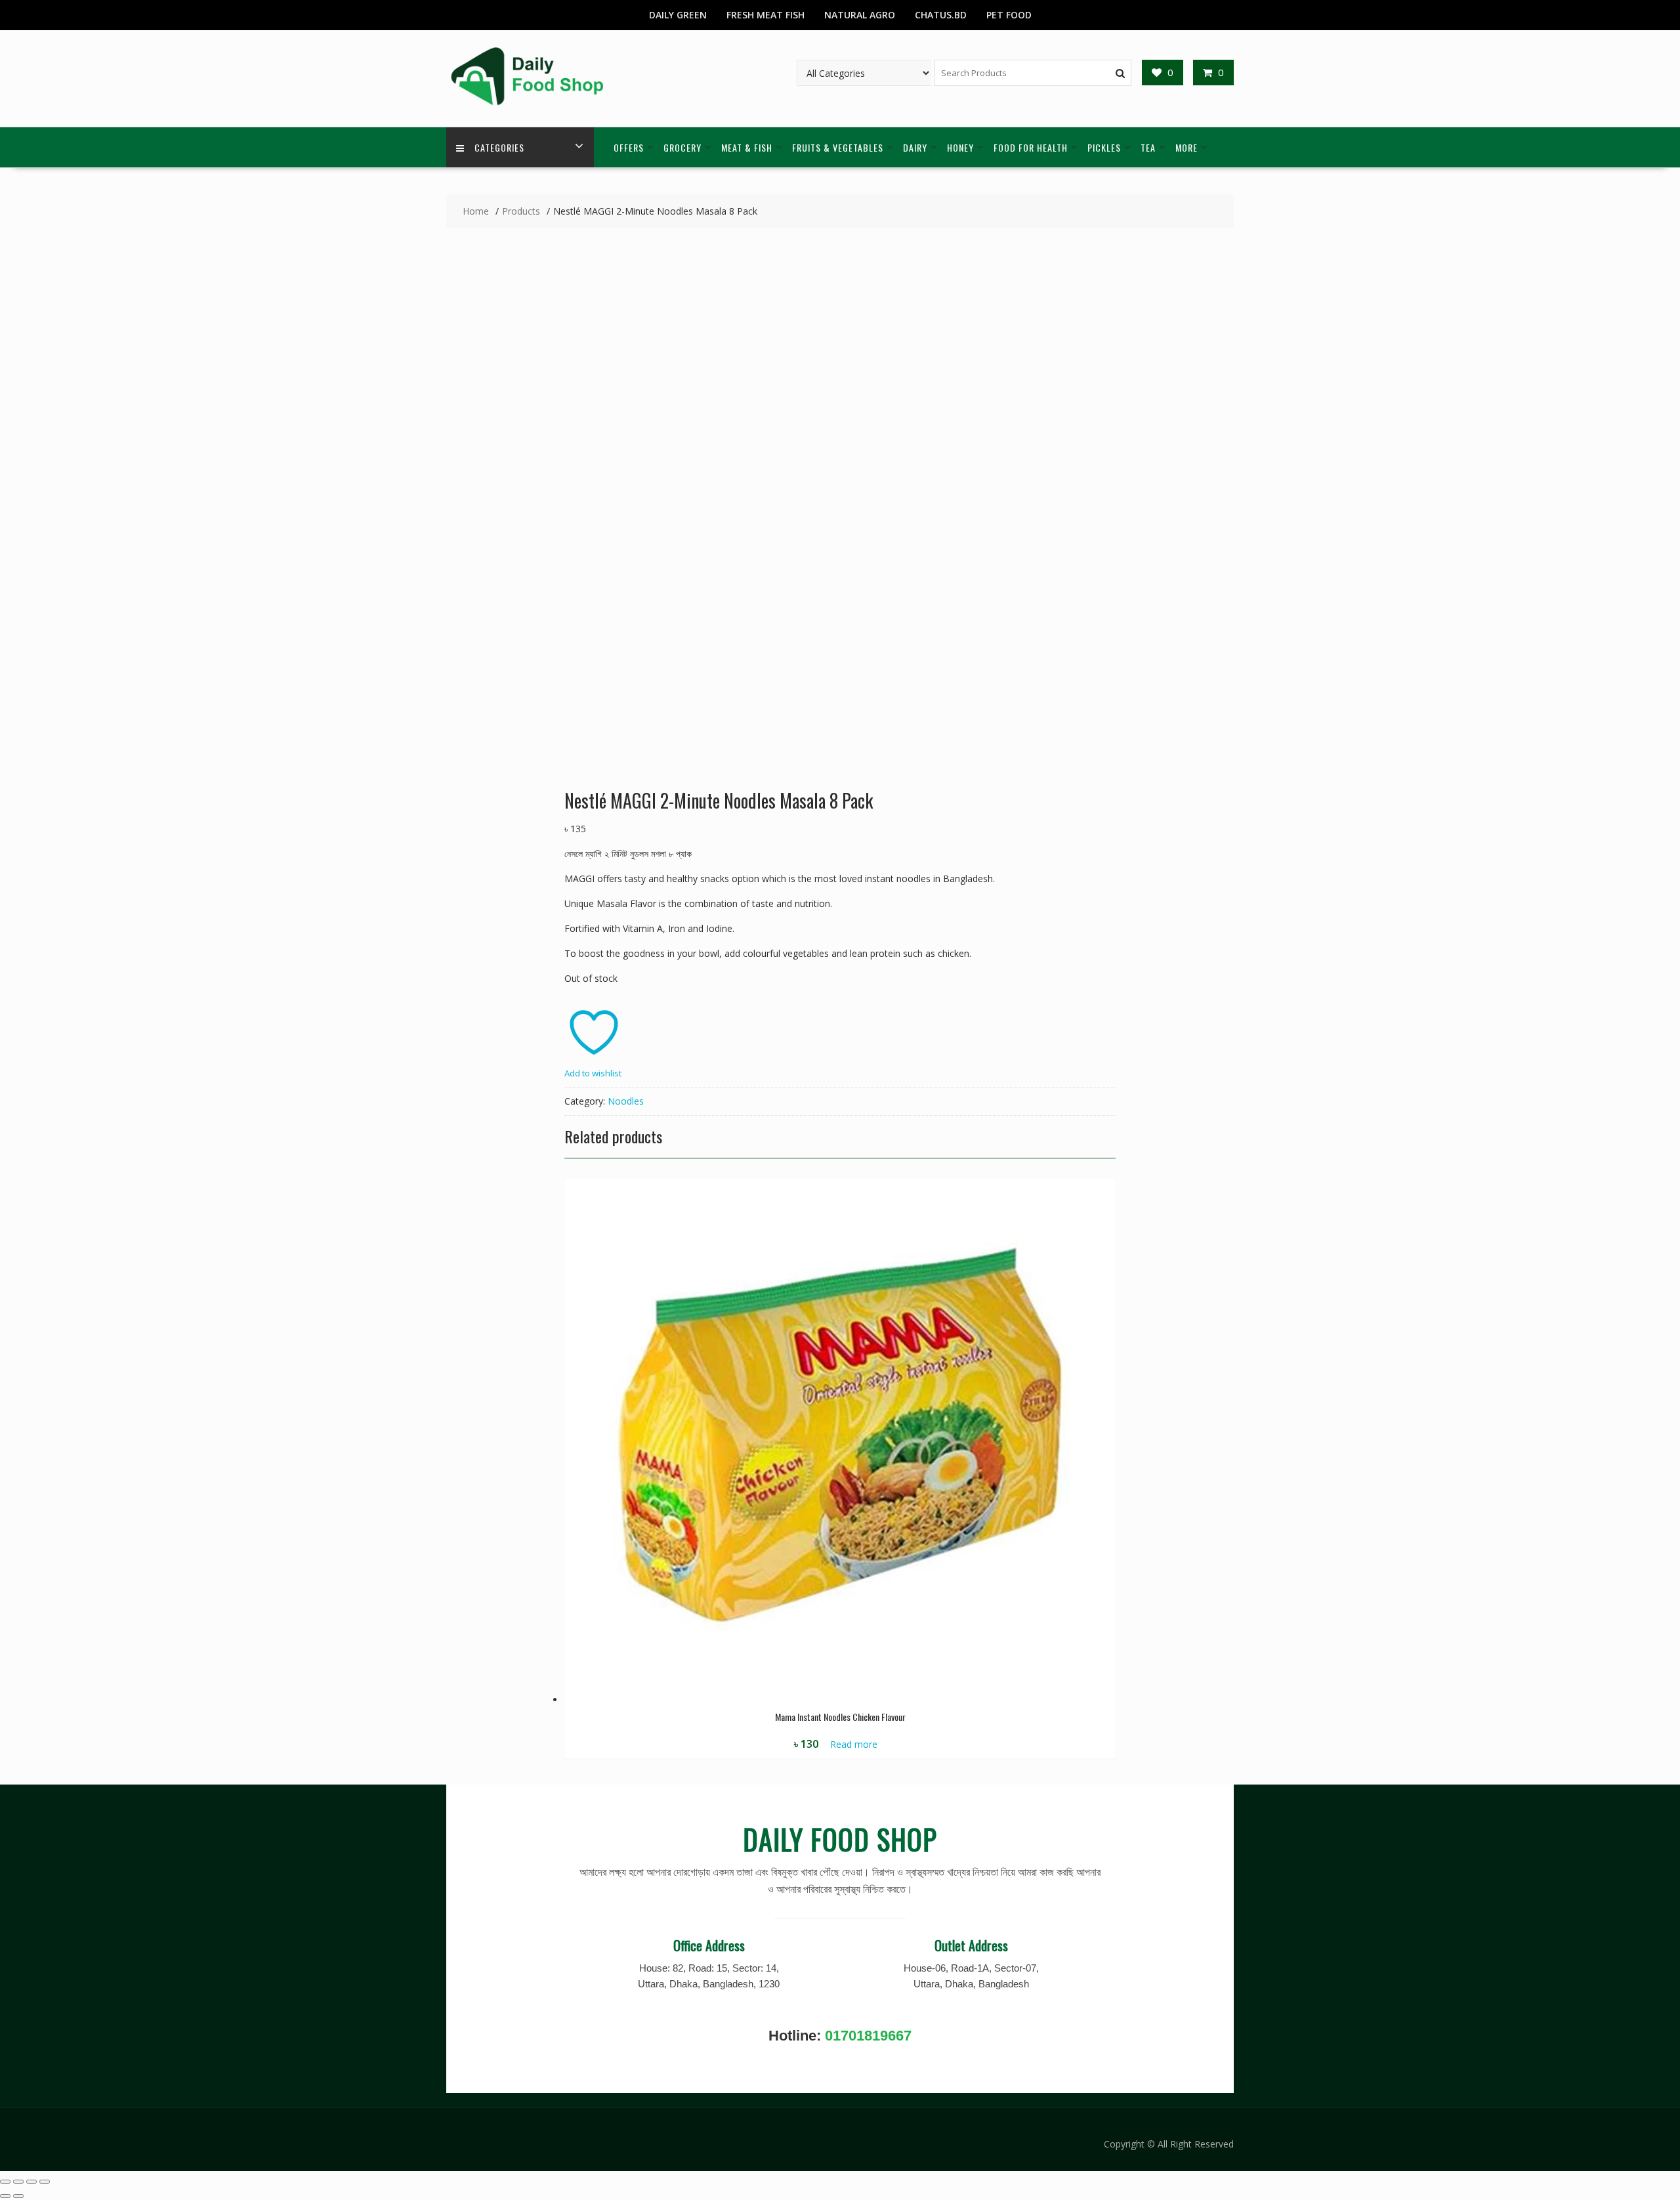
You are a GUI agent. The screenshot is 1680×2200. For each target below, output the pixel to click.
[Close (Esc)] (45, 2182)
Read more (854, 1744)
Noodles (626, 1101)
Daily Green (678, 15)
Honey (960, 147)
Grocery (682, 147)
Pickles (1104, 147)
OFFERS (629, 147)
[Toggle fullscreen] (18, 2182)
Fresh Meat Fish (766, 15)
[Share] (31, 2182)
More (1186, 147)
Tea (1148, 147)
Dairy (915, 147)
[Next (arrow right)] (18, 2196)
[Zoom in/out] (5, 2182)
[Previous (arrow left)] (5, 2196)
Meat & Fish (747, 147)
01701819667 (868, 2036)
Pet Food (1009, 15)
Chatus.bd (941, 15)
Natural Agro (860, 15)
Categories (499, 147)
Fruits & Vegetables (838, 147)
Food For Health (1031, 147)
